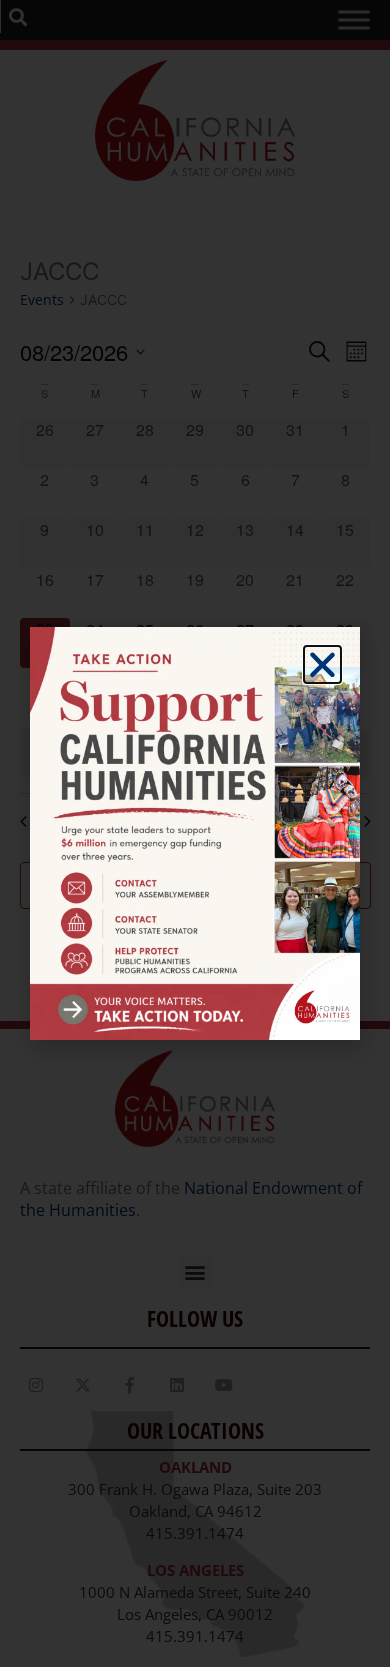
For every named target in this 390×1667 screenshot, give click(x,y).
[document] (195, 833)
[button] (322, 664)
